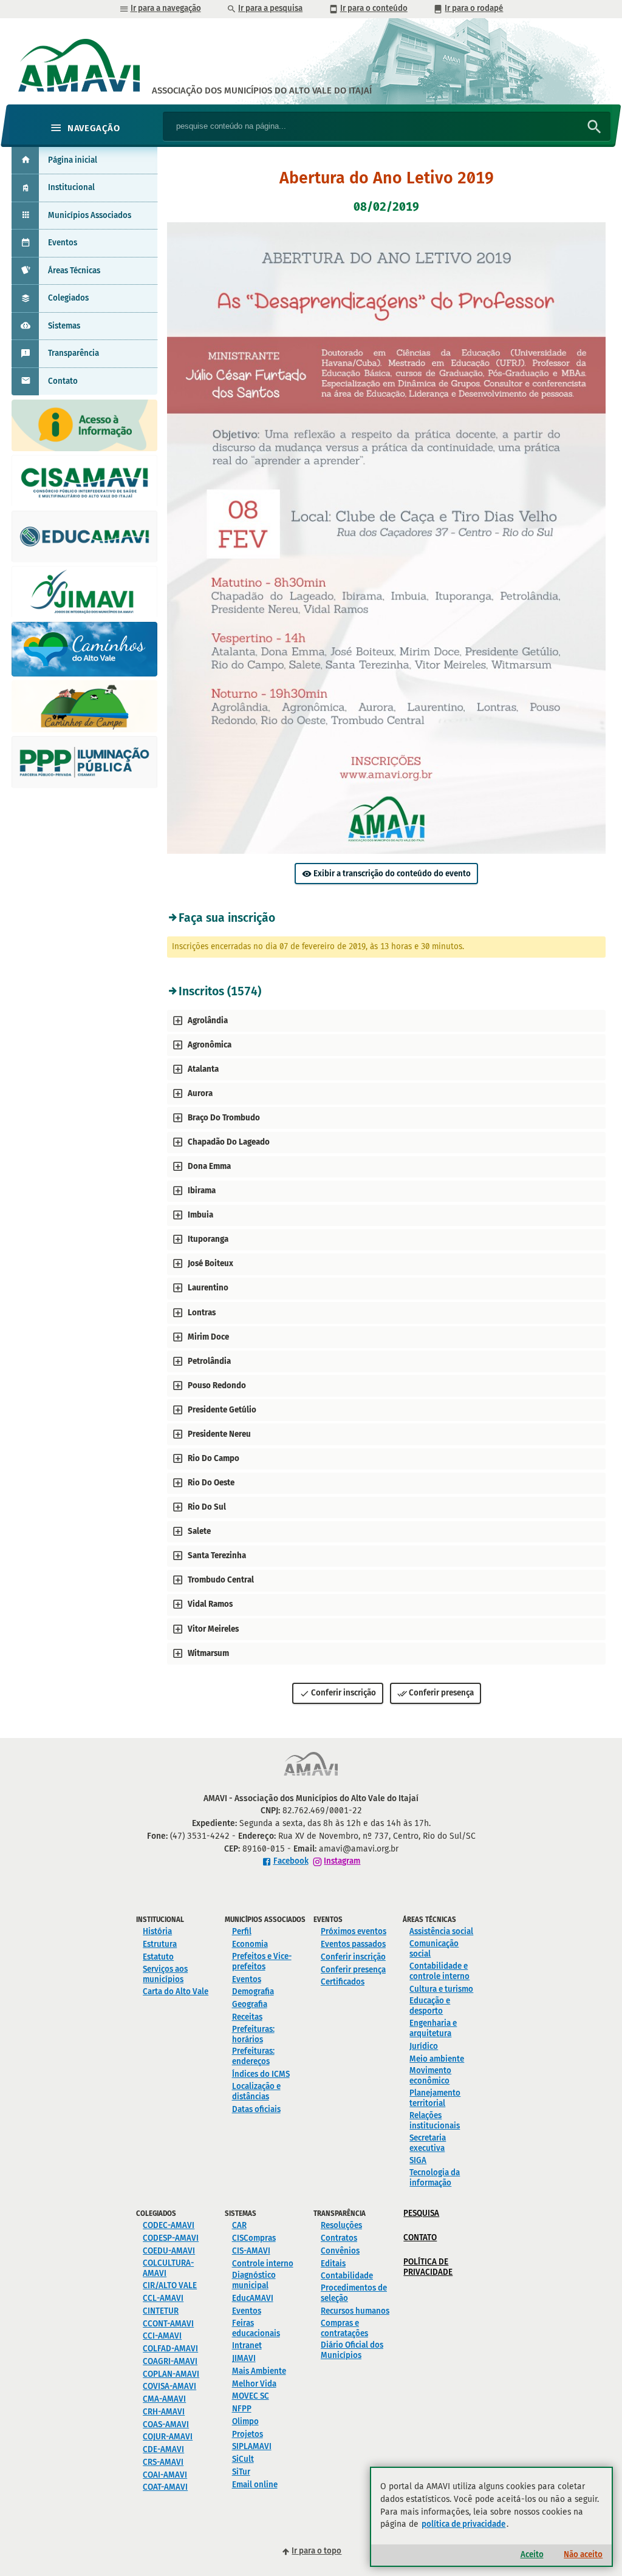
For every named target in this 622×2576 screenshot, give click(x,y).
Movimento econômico (430, 2076)
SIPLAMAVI (252, 2446)
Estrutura (160, 1944)
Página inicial (73, 160)
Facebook (291, 1861)
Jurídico (424, 2046)
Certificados (343, 1982)
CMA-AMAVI (164, 2399)
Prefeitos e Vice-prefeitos (262, 1961)
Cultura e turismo (441, 1989)
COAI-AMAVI (165, 2475)
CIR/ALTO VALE (170, 2285)
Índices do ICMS (261, 2074)
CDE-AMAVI (163, 2449)
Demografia (253, 1992)
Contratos (339, 2238)
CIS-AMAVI (251, 2251)
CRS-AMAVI (163, 2462)
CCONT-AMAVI (168, 2324)
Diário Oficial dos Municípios (352, 2350)
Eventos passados (353, 1944)
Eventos (63, 243)
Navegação (94, 128)
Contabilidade (347, 2276)
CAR (239, 2225)
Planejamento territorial (435, 2098)
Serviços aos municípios (165, 1974)
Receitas (247, 2017)
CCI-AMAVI (162, 2336)
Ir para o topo (316, 2551)
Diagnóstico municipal (254, 2280)
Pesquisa (421, 2213)
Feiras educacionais (256, 2328)
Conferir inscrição (343, 1693)
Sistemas (64, 326)
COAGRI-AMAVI (170, 2361)
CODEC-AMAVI (169, 2225)
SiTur (241, 2472)
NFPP (242, 2409)
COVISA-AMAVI (169, 2386)
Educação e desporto (430, 2006)
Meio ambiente (437, 2059)
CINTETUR (161, 2311)
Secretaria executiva (428, 2143)
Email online (255, 2485)
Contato (63, 381)
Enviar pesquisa (595, 127)
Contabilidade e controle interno (439, 1971)
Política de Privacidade (428, 2267)
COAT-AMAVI (165, 2487)
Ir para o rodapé (474, 8)
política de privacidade (463, 2524)
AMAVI (262, 90)
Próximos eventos (354, 1931)
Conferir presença (441, 1693)
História (157, 1931)
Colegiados (68, 298)
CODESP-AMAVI (171, 2238)
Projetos (248, 2434)
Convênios (340, 2251)
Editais (333, 2264)
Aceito (532, 2554)
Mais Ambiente (259, 2371)
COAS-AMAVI (166, 2424)
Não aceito (583, 2554)
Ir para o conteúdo (374, 8)
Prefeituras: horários (253, 2034)
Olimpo (245, 2421)
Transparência (73, 353)
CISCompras (254, 2238)
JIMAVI (244, 2358)
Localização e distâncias (256, 2091)
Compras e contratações (344, 2328)
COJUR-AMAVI (168, 2437)
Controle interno (263, 2264)
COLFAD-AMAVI (170, 2349)
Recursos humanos (355, 2311)
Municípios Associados (90, 215)
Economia (250, 1944)
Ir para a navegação (166, 8)
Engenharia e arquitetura (433, 2028)
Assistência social (441, 1931)
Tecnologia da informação (435, 2178)
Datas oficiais (256, 2109)
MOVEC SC (251, 2396)
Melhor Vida (254, 2384)
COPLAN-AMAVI (171, 2374)
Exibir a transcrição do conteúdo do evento (392, 874)
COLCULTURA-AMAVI (168, 2268)
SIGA (418, 2160)
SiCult (243, 2459)
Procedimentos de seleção (354, 2293)
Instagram (342, 1861)
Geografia (250, 2004)
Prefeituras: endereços (253, 2056)
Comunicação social (434, 1949)
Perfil (242, 1931)
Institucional (71, 187)
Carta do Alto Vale (176, 1992)
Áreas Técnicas (74, 271)
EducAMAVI (253, 2298)
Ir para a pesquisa (270, 8)
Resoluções (341, 2225)
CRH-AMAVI (164, 2412)
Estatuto (158, 1957)
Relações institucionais (435, 2121)
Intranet (247, 2346)
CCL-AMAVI (163, 2298)
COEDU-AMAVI (169, 2251)
